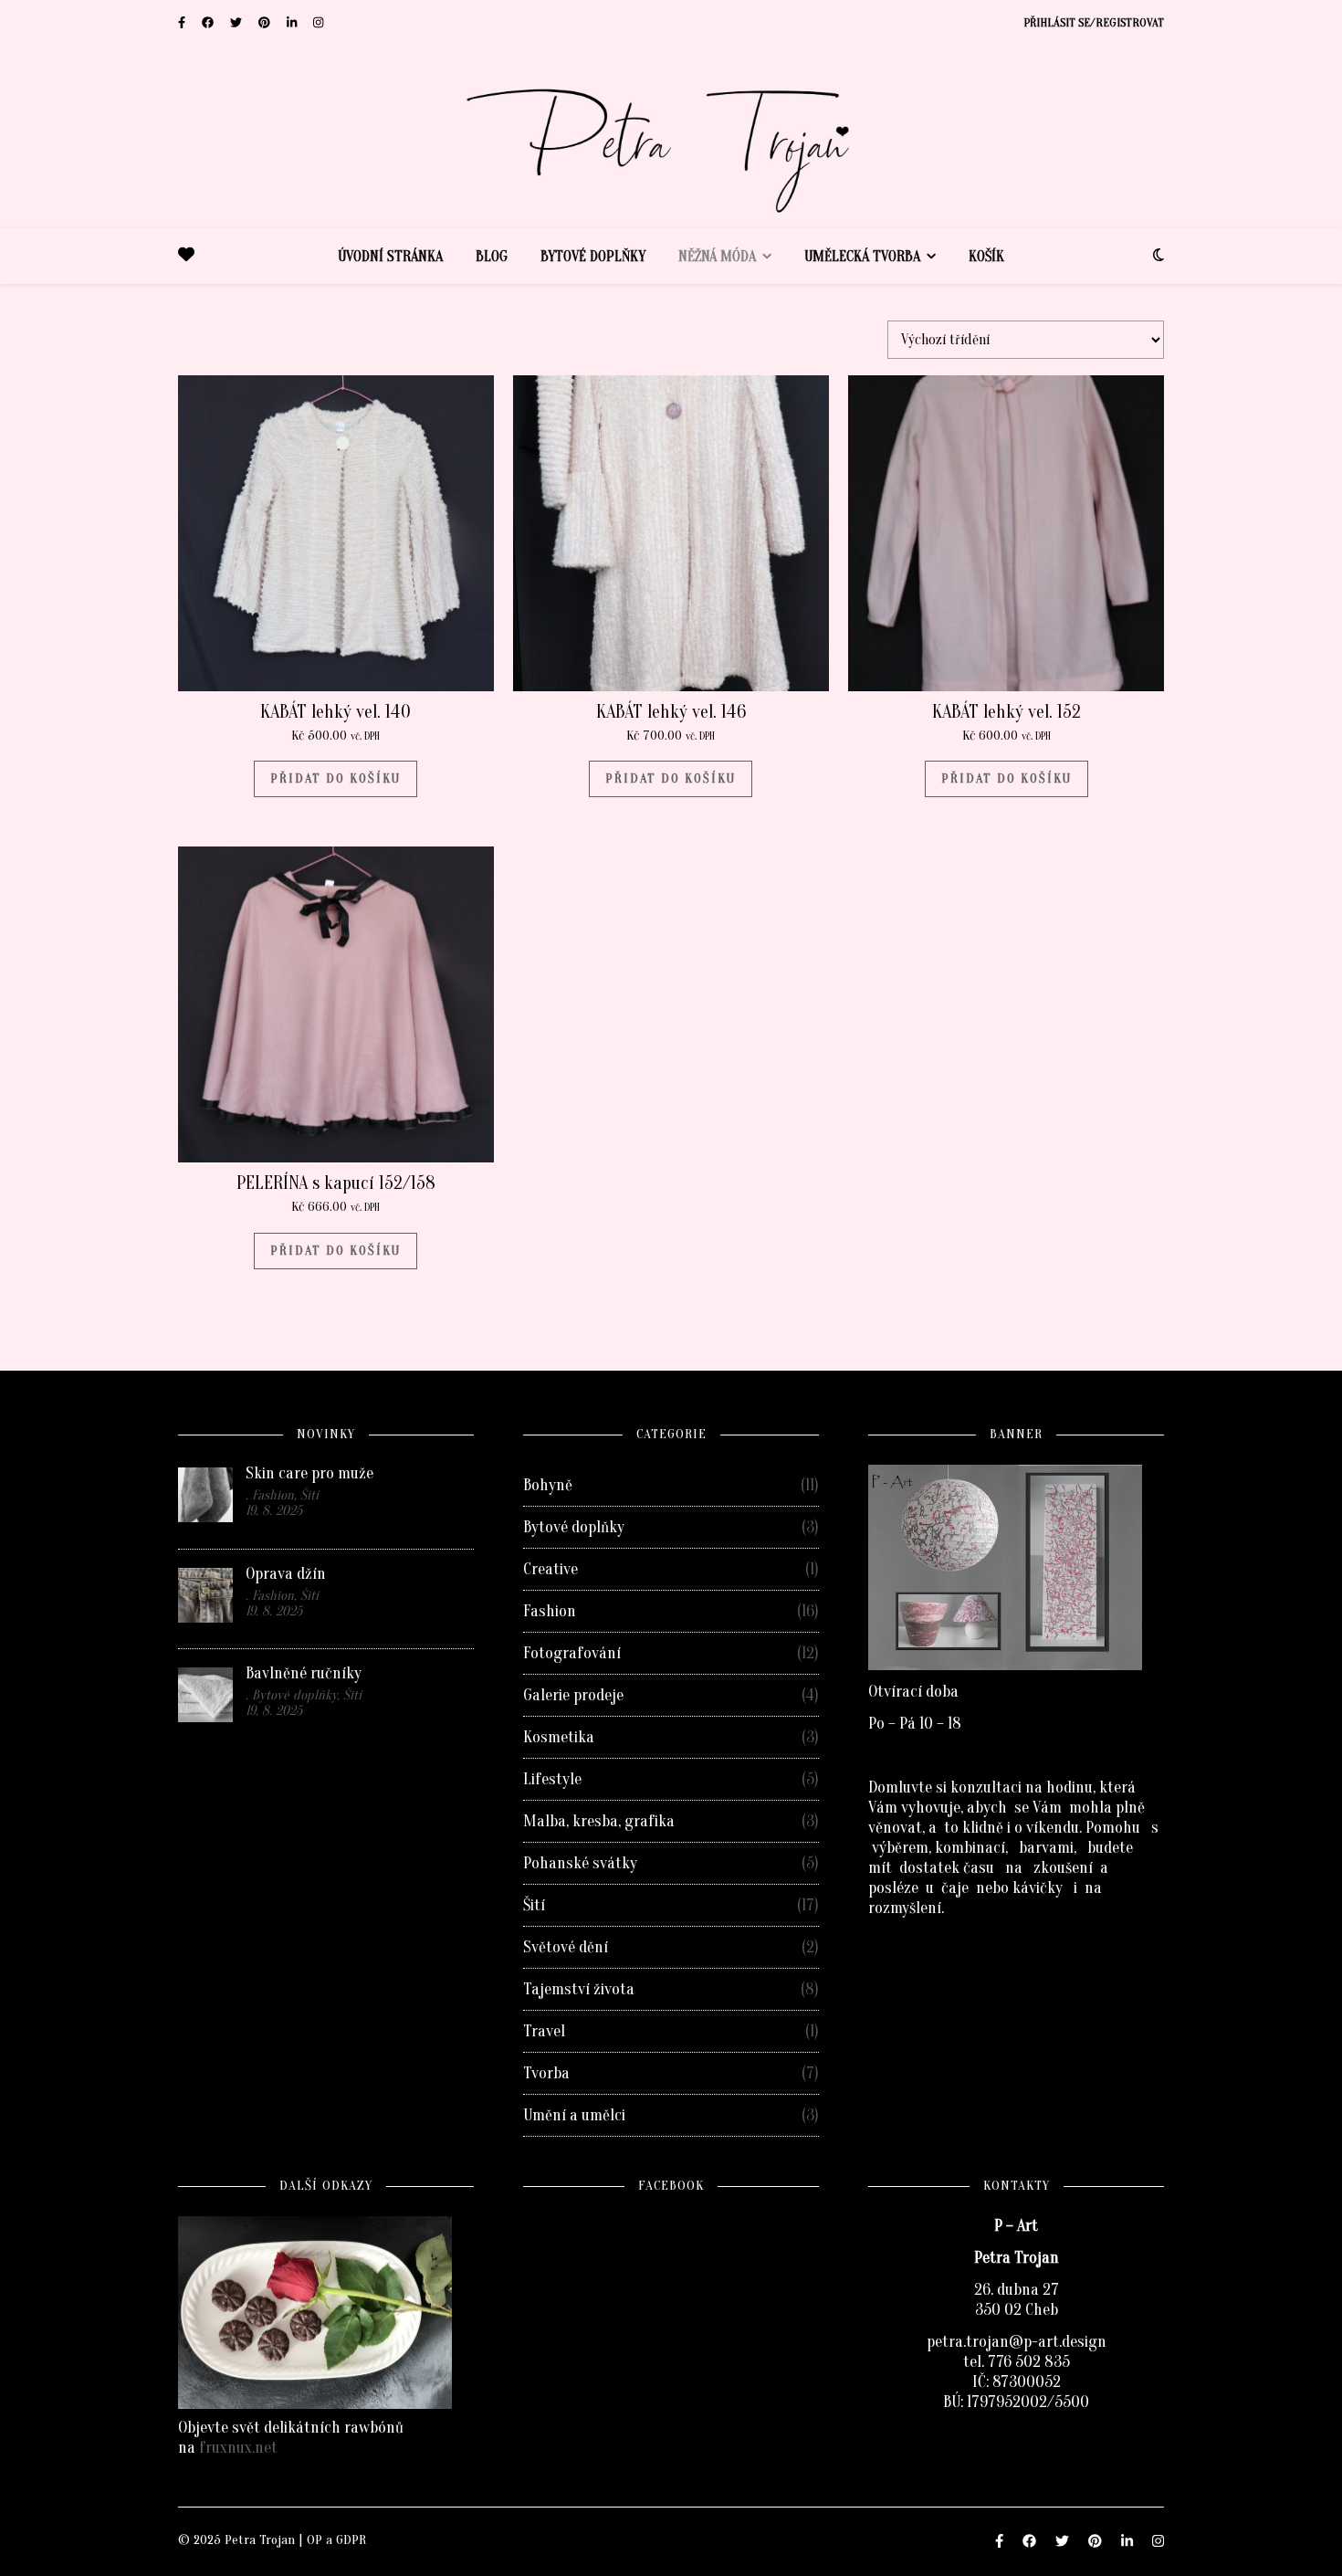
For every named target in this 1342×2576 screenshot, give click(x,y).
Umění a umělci (574, 2115)
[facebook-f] (183, 22)
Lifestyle (552, 1779)
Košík (986, 257)
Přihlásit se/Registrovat (1094, 22)
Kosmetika (559, 1737)
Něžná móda (717, 257)
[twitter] (237, 22)
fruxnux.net (238, 2448)
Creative (550, 1569)
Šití (534, 1905)
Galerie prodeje (573, 1695)
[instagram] (318, 22)
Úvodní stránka (390, 257)
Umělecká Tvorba (862, 257)
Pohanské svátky (580, 1863)
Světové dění (566, 1947)
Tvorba (546, 2073)
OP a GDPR (336, 2540)
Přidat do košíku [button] (335, 778)
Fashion (550, 1611)
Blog (492, 257)
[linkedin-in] (293, 22)
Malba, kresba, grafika (599, 1821)
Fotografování (572, 1653)
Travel (544, 2031)
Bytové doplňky (593, 257)
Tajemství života (579, 1989)
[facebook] (209, 22)
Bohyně (548, 1485)
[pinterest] (266, 22)
